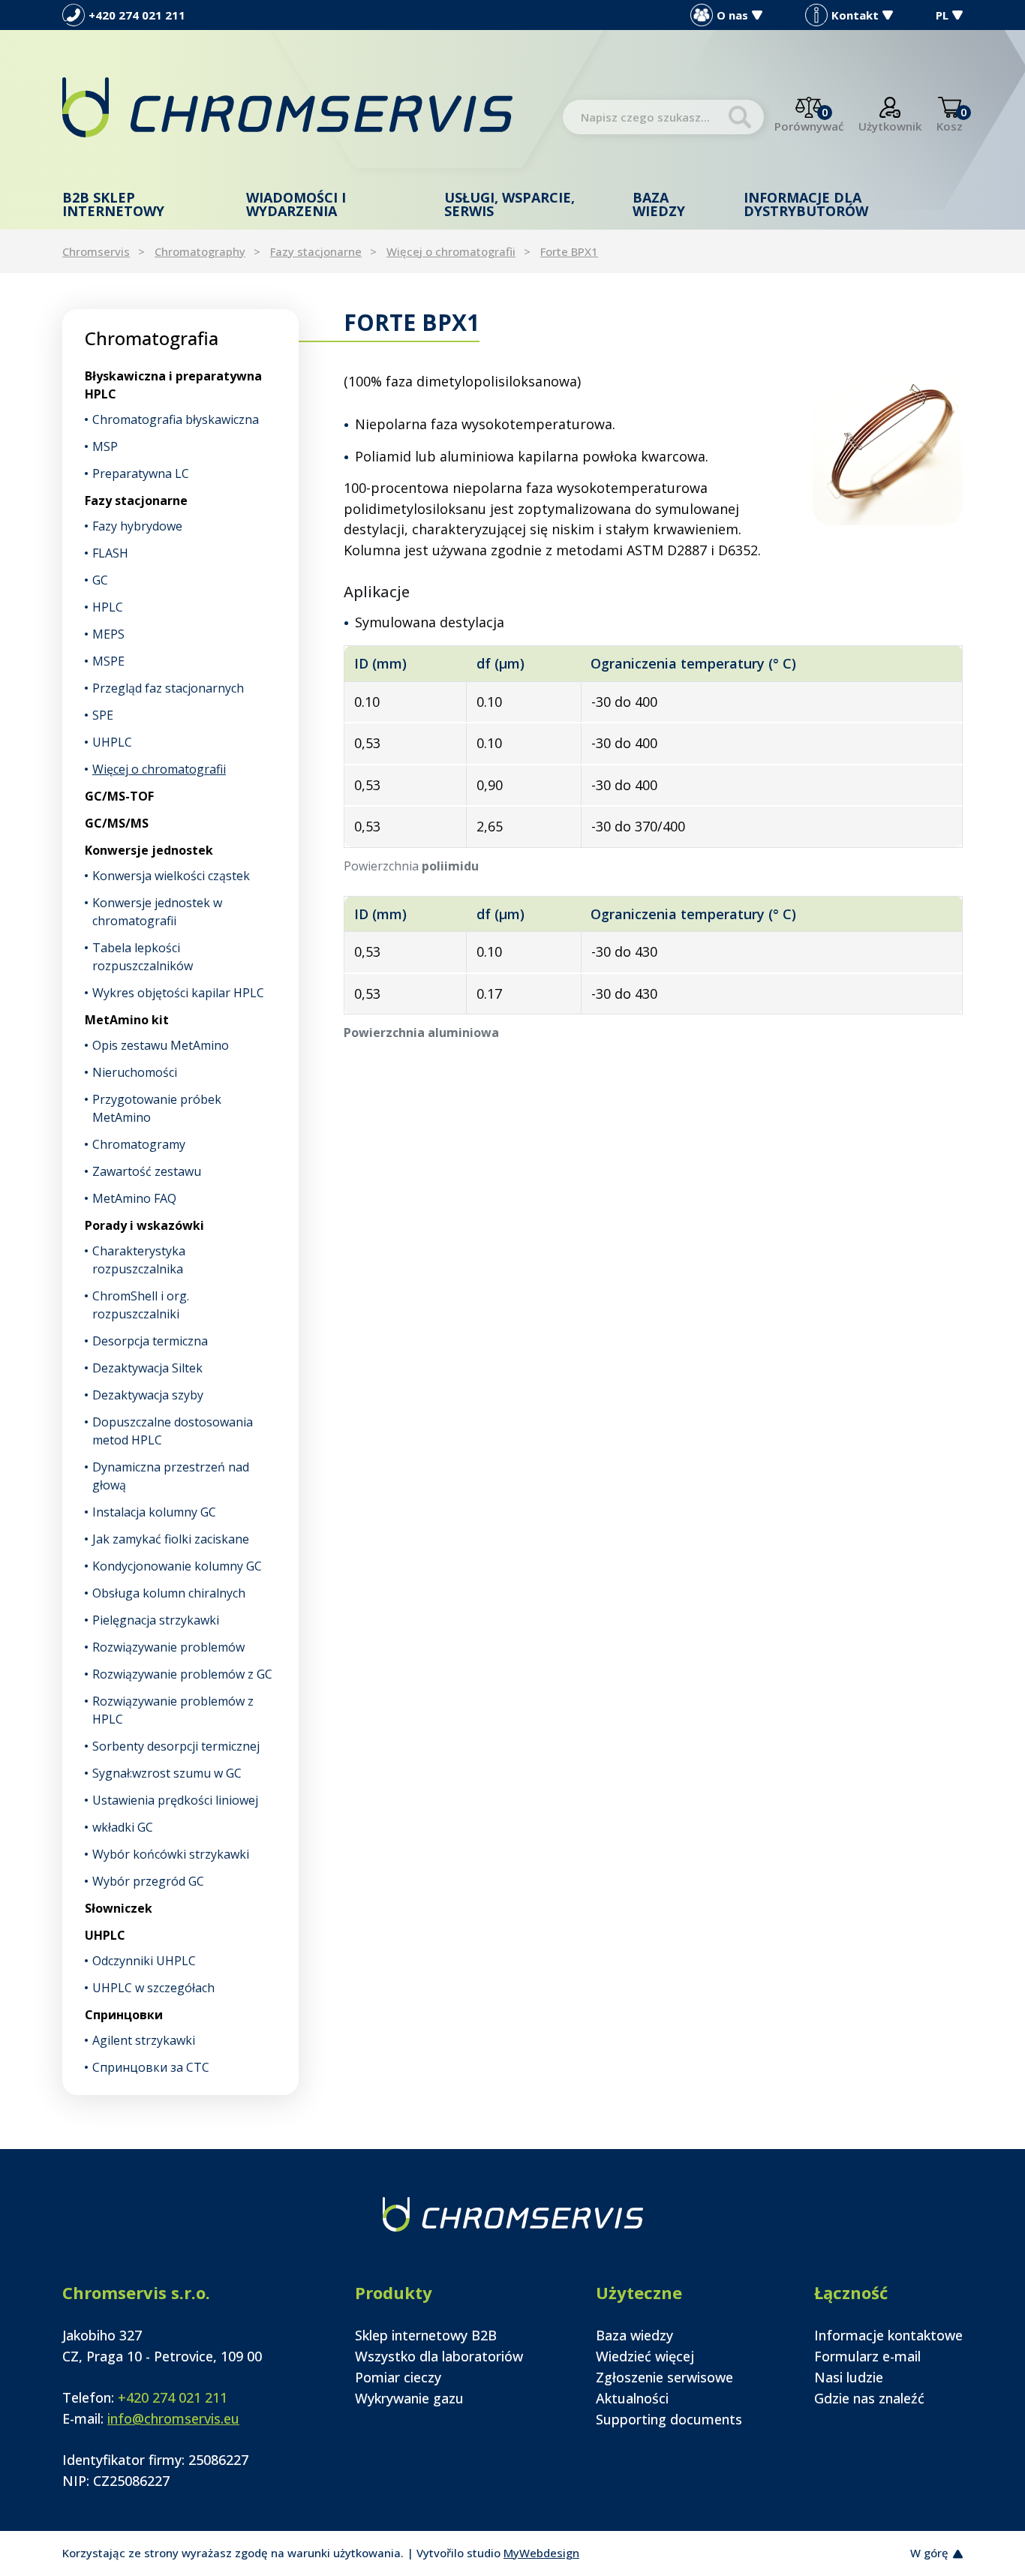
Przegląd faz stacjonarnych (168, 688)
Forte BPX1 (569, 251)
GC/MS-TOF (119, 796)
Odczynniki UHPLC (144, 1961)
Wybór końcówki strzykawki (171, 1854)
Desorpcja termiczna (150, 1341)
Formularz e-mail (867, 2356)
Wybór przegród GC (148, 1881)
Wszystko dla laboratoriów (439, 2356)
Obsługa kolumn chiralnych (169, 1593)
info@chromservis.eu (173, 2418)
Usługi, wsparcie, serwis (509, 204)
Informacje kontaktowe (888, 2335)
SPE (103, 715)
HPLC (108, 607)
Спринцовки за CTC (151, 2067)
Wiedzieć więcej (645, 2356)
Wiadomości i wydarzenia (296, 204)
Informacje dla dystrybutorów (806, 204)
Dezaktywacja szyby (148, 1395)
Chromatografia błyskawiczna (176, 419)
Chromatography (200, 251)
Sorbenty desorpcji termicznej (176, 1746)
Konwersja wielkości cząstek (171, 876)
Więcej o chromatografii (451, 251)
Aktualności (632, 2398)
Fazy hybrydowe (137, 526)
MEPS (108, 634)
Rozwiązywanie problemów (168, 1647)
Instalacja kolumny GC (154, 1512)
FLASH (110, 553)
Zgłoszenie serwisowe (664, 2377)
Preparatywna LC (141, 473)
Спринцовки (124, 2015)
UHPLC (112, 742)
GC (100, 580)
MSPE (108, 661)
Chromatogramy (139, 1144)
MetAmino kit (127, 1020)
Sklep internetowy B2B (426, 2335)
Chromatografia (152, 338)
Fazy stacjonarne (316, 251)
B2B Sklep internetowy (113, 204)
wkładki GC (123, 1827)
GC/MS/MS (117, 823)
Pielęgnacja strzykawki (156, 1620)
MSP (105, 446)
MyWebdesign (541, 2553)
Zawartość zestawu (147, 1171)
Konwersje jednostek (149, 850)
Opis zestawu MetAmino (161, 1045)
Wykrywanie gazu (409, 2398)
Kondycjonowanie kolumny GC (177, 1566)
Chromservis (96, 251)
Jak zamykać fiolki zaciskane (171, 1539)
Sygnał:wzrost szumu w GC (167, 1773)
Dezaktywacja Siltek (147, 1368)
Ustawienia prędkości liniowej (175, 1800)
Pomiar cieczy (398, 2377)
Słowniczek (119, 1908)
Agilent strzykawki (144, 2040)
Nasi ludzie (849, 2377)
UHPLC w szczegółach (153, 1988)
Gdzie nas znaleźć (869, 2398)
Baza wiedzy (659, 204)
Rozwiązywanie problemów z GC (182, 1674)
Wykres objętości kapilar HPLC (178, 993)
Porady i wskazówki (144, 1225)
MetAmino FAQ (134, 1198)
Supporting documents (669, 2419)
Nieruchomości (135, 1072)
